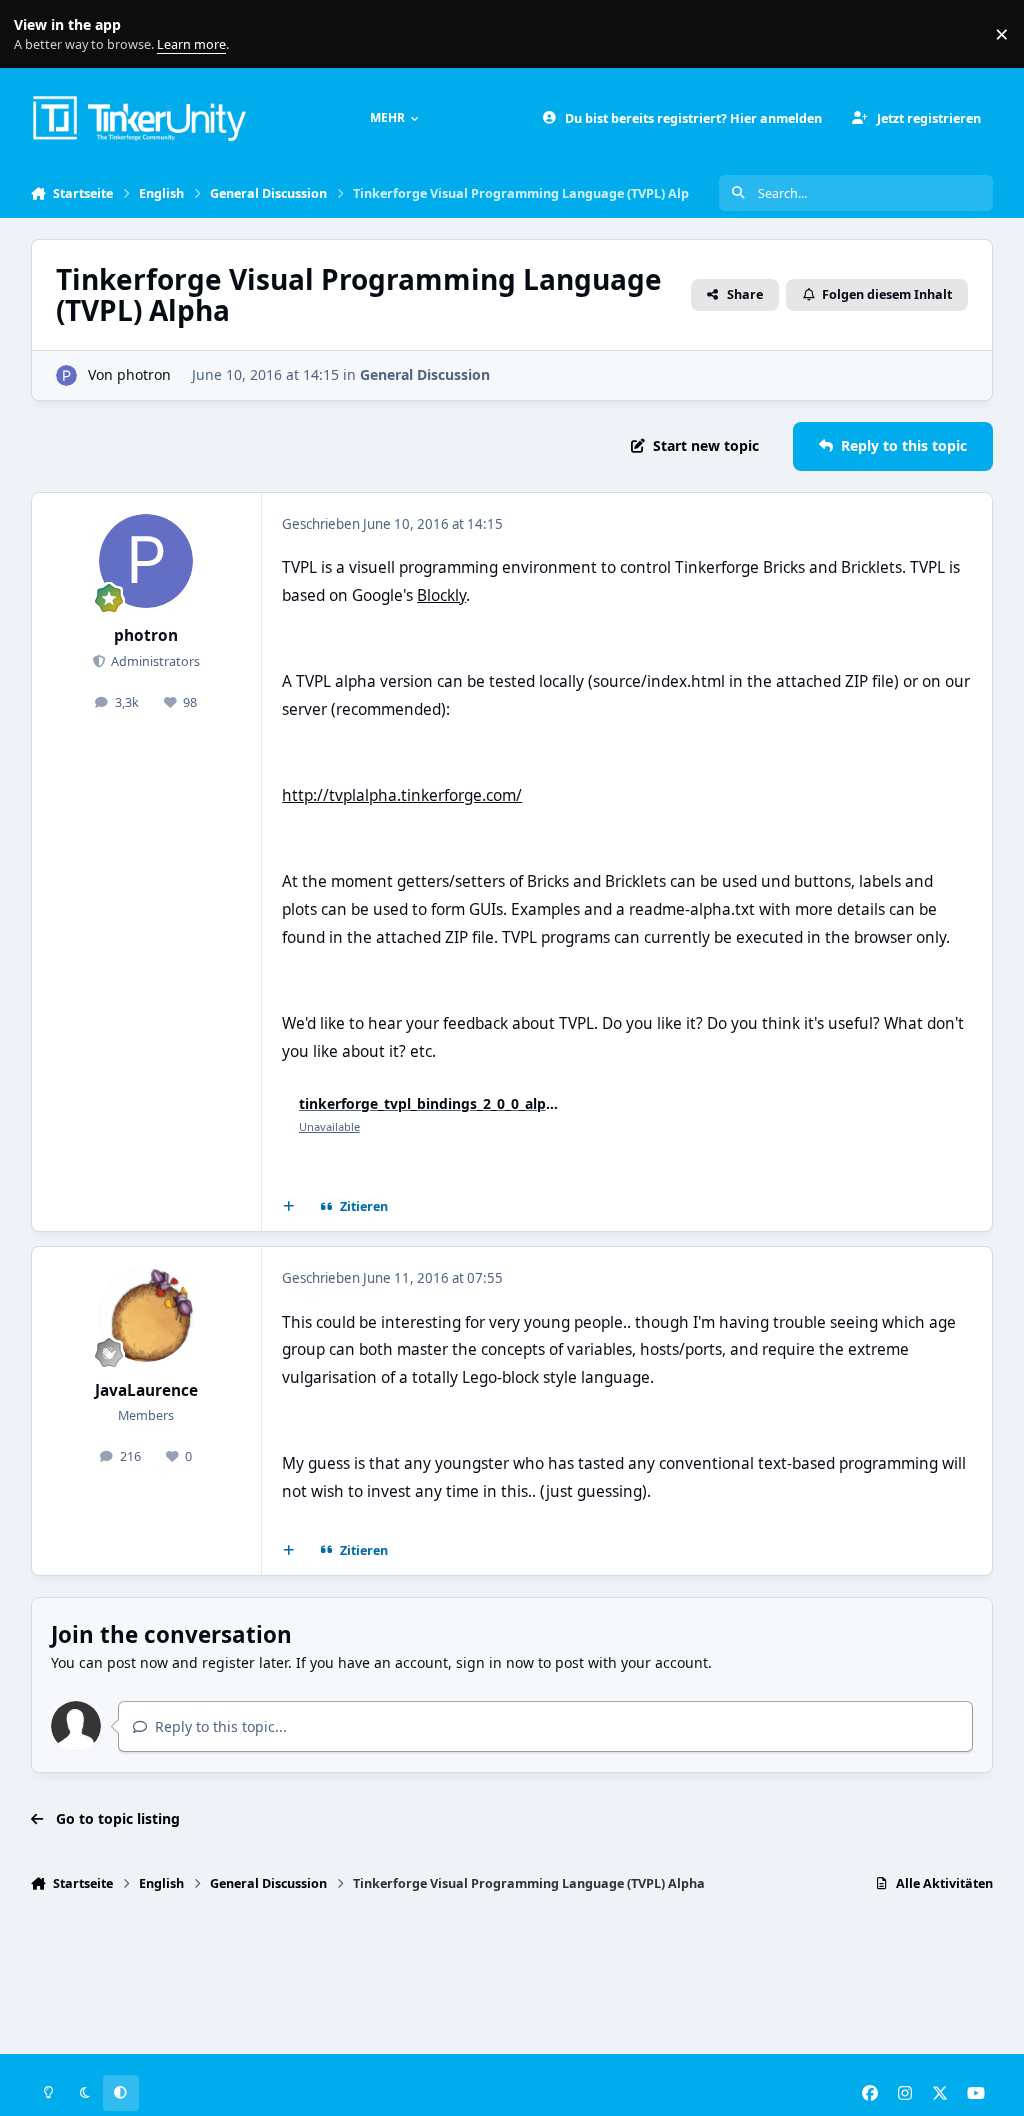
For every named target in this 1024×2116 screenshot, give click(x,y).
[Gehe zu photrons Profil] (66, 375)
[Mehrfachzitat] (288, 1207)
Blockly (441, 595)
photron (144, 374)
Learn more (38, 34)
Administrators (154, 661)
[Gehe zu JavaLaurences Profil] (146, 1315)
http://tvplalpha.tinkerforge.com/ (402, 795)
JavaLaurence (146, 1390)
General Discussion (425, 374)
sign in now (495, 1662)
